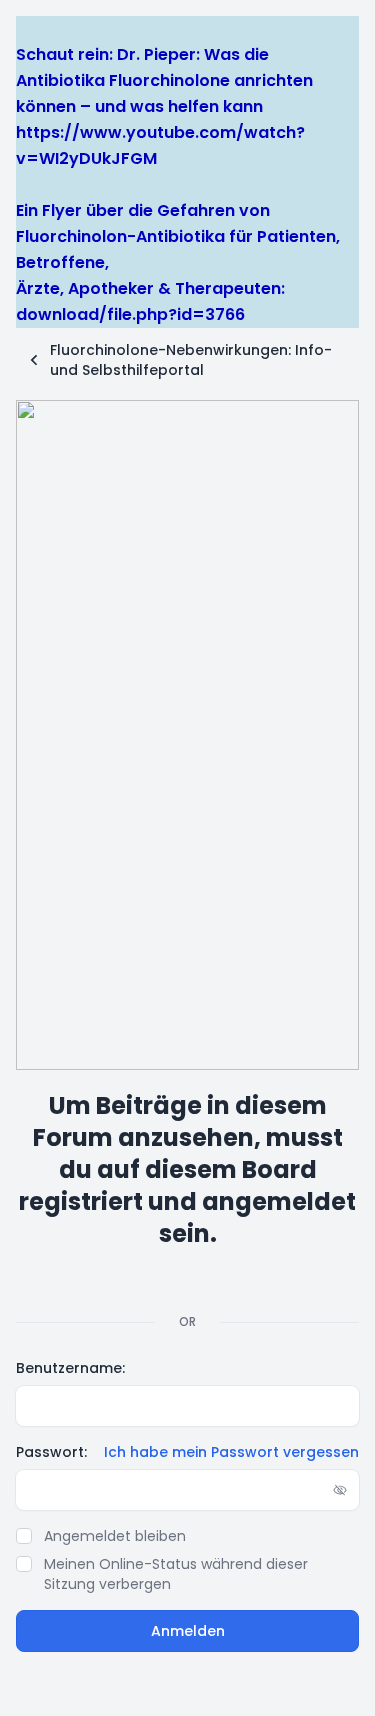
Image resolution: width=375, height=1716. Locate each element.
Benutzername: (70, 1368)
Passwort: (51, 1452)
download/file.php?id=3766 (130, 314)
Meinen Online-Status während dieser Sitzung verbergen (176, 1574)
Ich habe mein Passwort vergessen (231, 1452)
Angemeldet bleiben (115, 1536)
